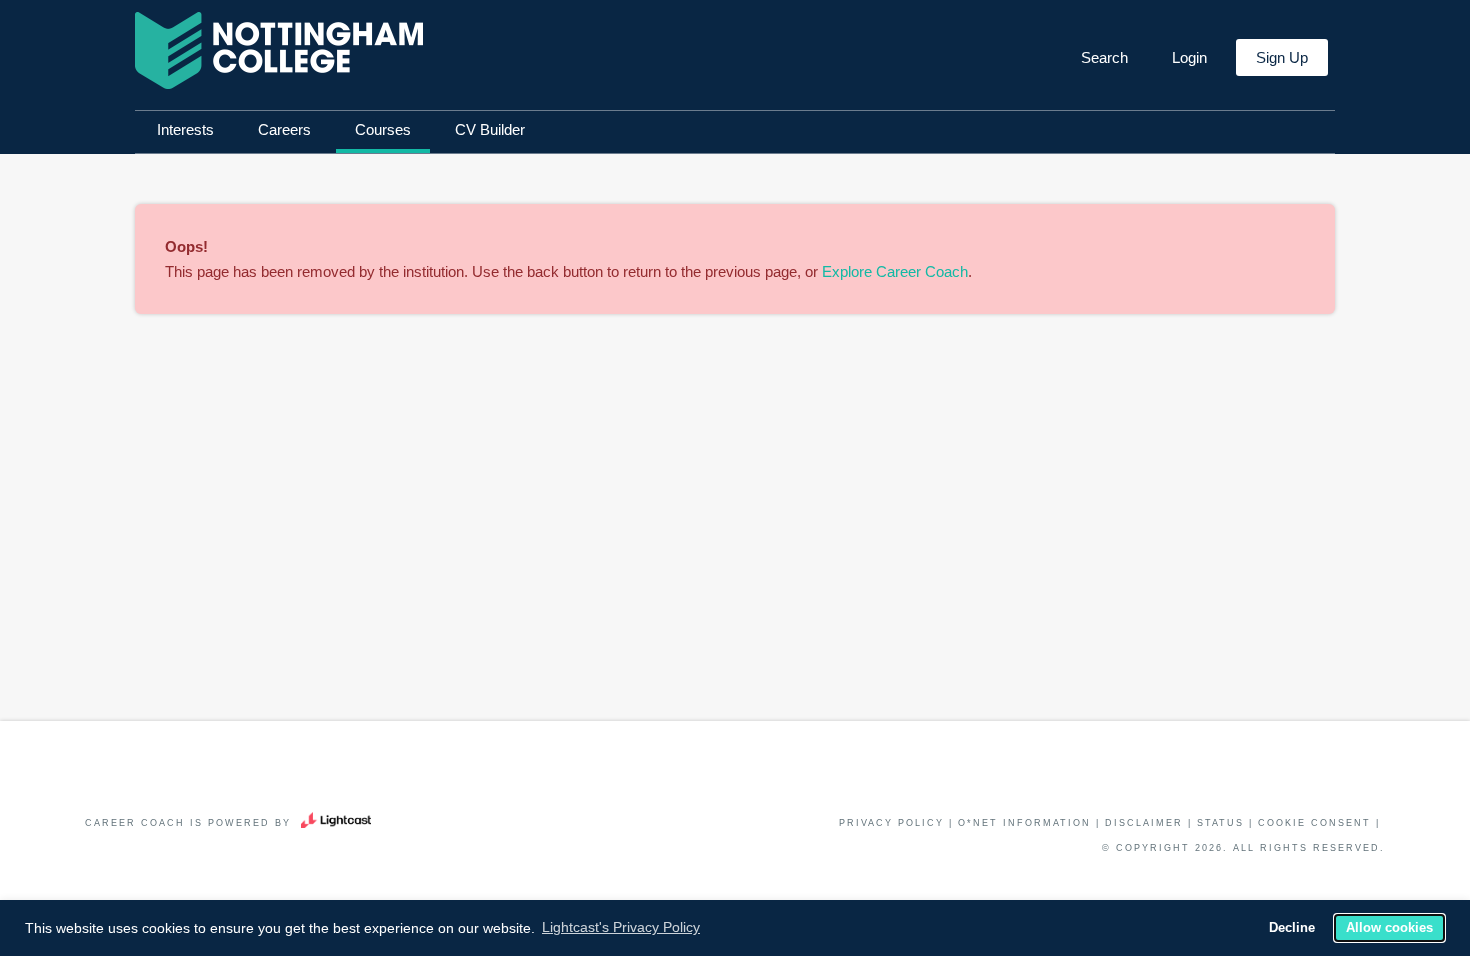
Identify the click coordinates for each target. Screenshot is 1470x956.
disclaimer (1144, 823)
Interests (185, 129)
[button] (1102, 58)
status (1220, 823)
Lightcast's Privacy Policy (621, 927)
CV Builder (490, 129)
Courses (383, 129)
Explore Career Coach (895, 271)
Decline (1292, 928)
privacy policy (891, 823)
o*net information (1024, 823)
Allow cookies (1389, 928)
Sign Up (1282, 57)
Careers (284, 129)
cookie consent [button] (1314, 823)
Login (1189, 57)
